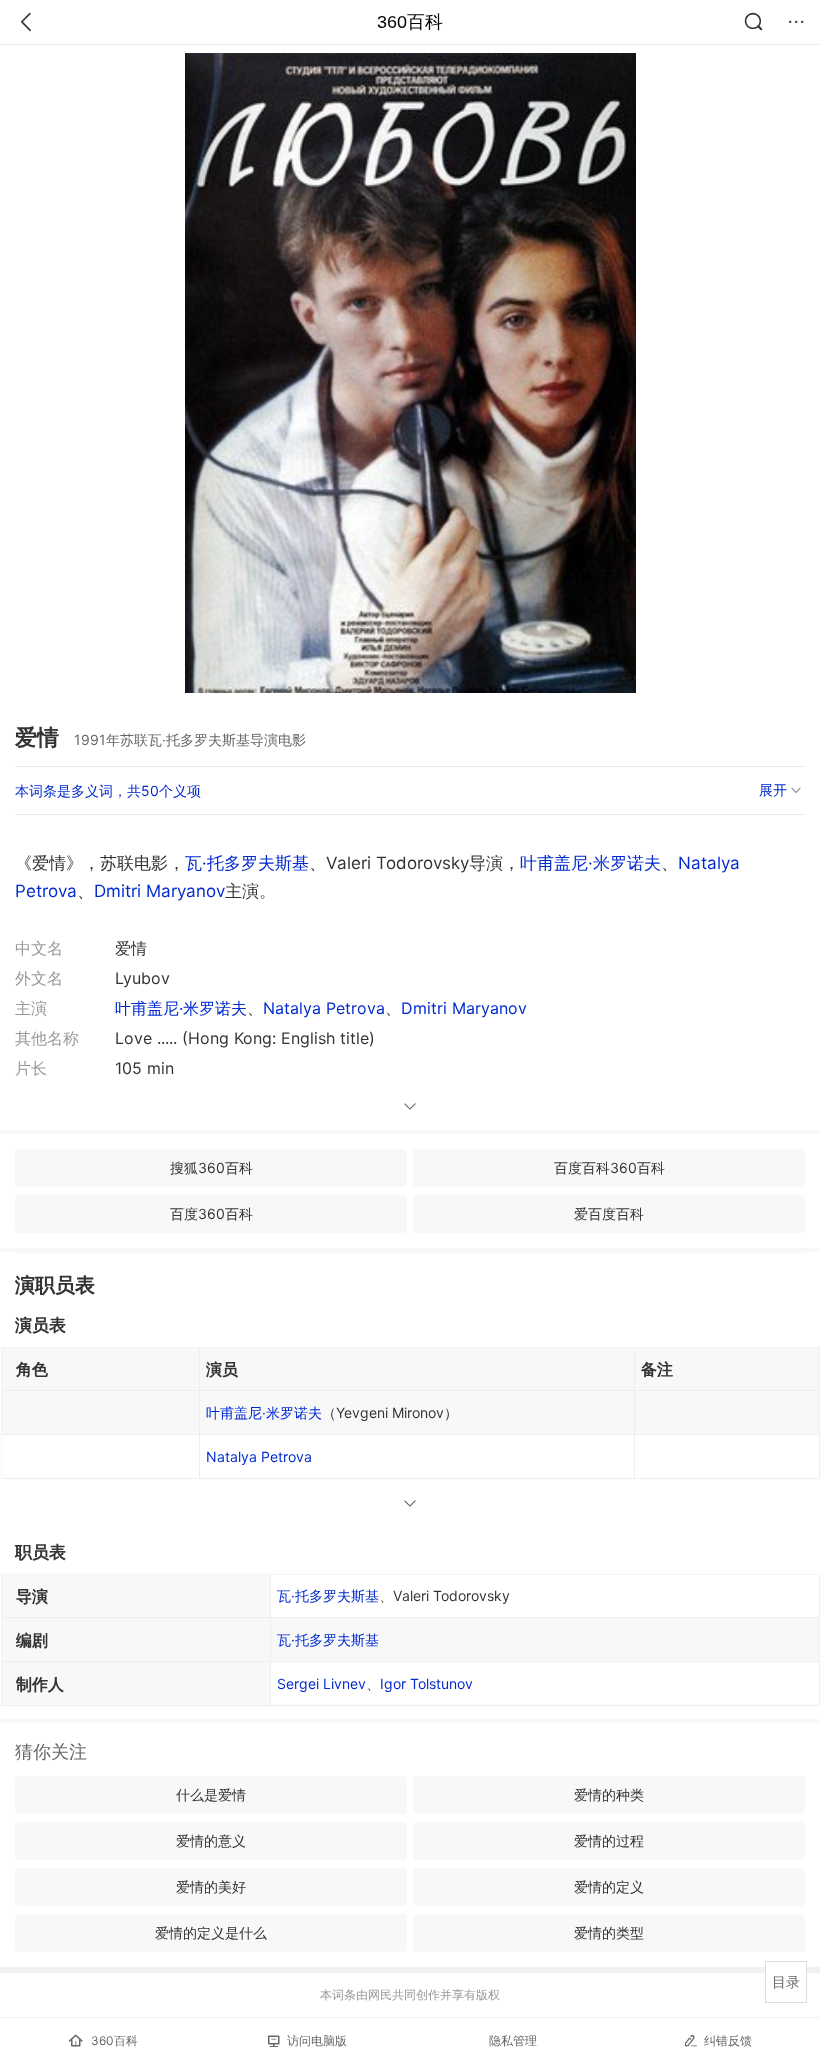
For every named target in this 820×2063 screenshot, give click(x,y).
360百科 (410, 22)
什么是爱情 (211, 1794)
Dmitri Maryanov (159, 891)
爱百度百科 (609, 1213)
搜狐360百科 (211, 1167)
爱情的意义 (211, 1840)
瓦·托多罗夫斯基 (247, 863)
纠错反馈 (728, 2040)
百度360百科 (211, 1213)
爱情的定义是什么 (211, 1932)
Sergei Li (321, 1683)
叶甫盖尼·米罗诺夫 (590, 863)
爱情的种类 (609, 1794)
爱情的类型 (609, 1932)
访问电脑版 (317, 2040)
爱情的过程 (609, 1840)
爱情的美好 (211, 1886)
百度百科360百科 (609, 1167)
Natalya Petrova (324, 1008)
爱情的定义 (609, 1886)
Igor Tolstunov (426, 1683)
